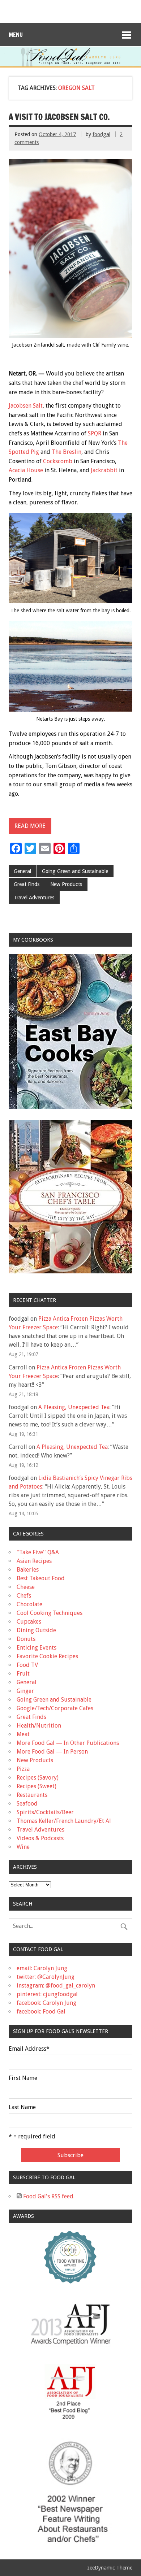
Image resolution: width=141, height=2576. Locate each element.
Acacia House (26, 470)
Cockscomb (58, 461)
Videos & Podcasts (40, 1838)
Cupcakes (29, 1622)
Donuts (26, 1639)
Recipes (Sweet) (37, 1786)
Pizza (23, 1769)
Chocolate (29, 1604)
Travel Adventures (34, 898)
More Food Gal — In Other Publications (68, 1743)
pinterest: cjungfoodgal (47, 1994)
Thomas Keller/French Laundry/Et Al (64, 1821)
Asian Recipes (34, 1561)
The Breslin (67, 452)
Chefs (24, 1596)
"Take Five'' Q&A (38, 1552)
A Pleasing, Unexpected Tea (74, 1407)
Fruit (23, 1674)
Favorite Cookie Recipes (47, 1656)
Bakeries (28, 1570)
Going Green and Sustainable (75, 871)
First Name (23, 2078)
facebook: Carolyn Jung (46, 2003)
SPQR (95, 433)
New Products (66, 884)
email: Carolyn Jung (42, 1968)
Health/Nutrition (39, 1726)
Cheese (26, 1587)
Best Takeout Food (41, 1578)
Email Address (29, 2049)
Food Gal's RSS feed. (48, 2196)
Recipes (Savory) (38, 1778)
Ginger (25, 1691)
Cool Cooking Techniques (50, 1613)
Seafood (27, 1804)
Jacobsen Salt (26, 406)
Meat (23, 1734)
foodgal (101, 134)
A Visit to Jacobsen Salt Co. (59, 117)
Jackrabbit (104, 470)
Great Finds (27, 884)
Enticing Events (37, 1648)
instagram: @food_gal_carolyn (56, 1986)
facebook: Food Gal (41, 2012)
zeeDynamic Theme (110, 2568)
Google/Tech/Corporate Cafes (55, 1708)
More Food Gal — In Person (52, 1752)
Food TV (27, 1665)
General (22, 871)
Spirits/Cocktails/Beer (45, 1812)
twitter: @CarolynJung (46, 1977)
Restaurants (32, 1795)
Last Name (22, 2107)
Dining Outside (36, 1630)
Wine (23, 1847)
